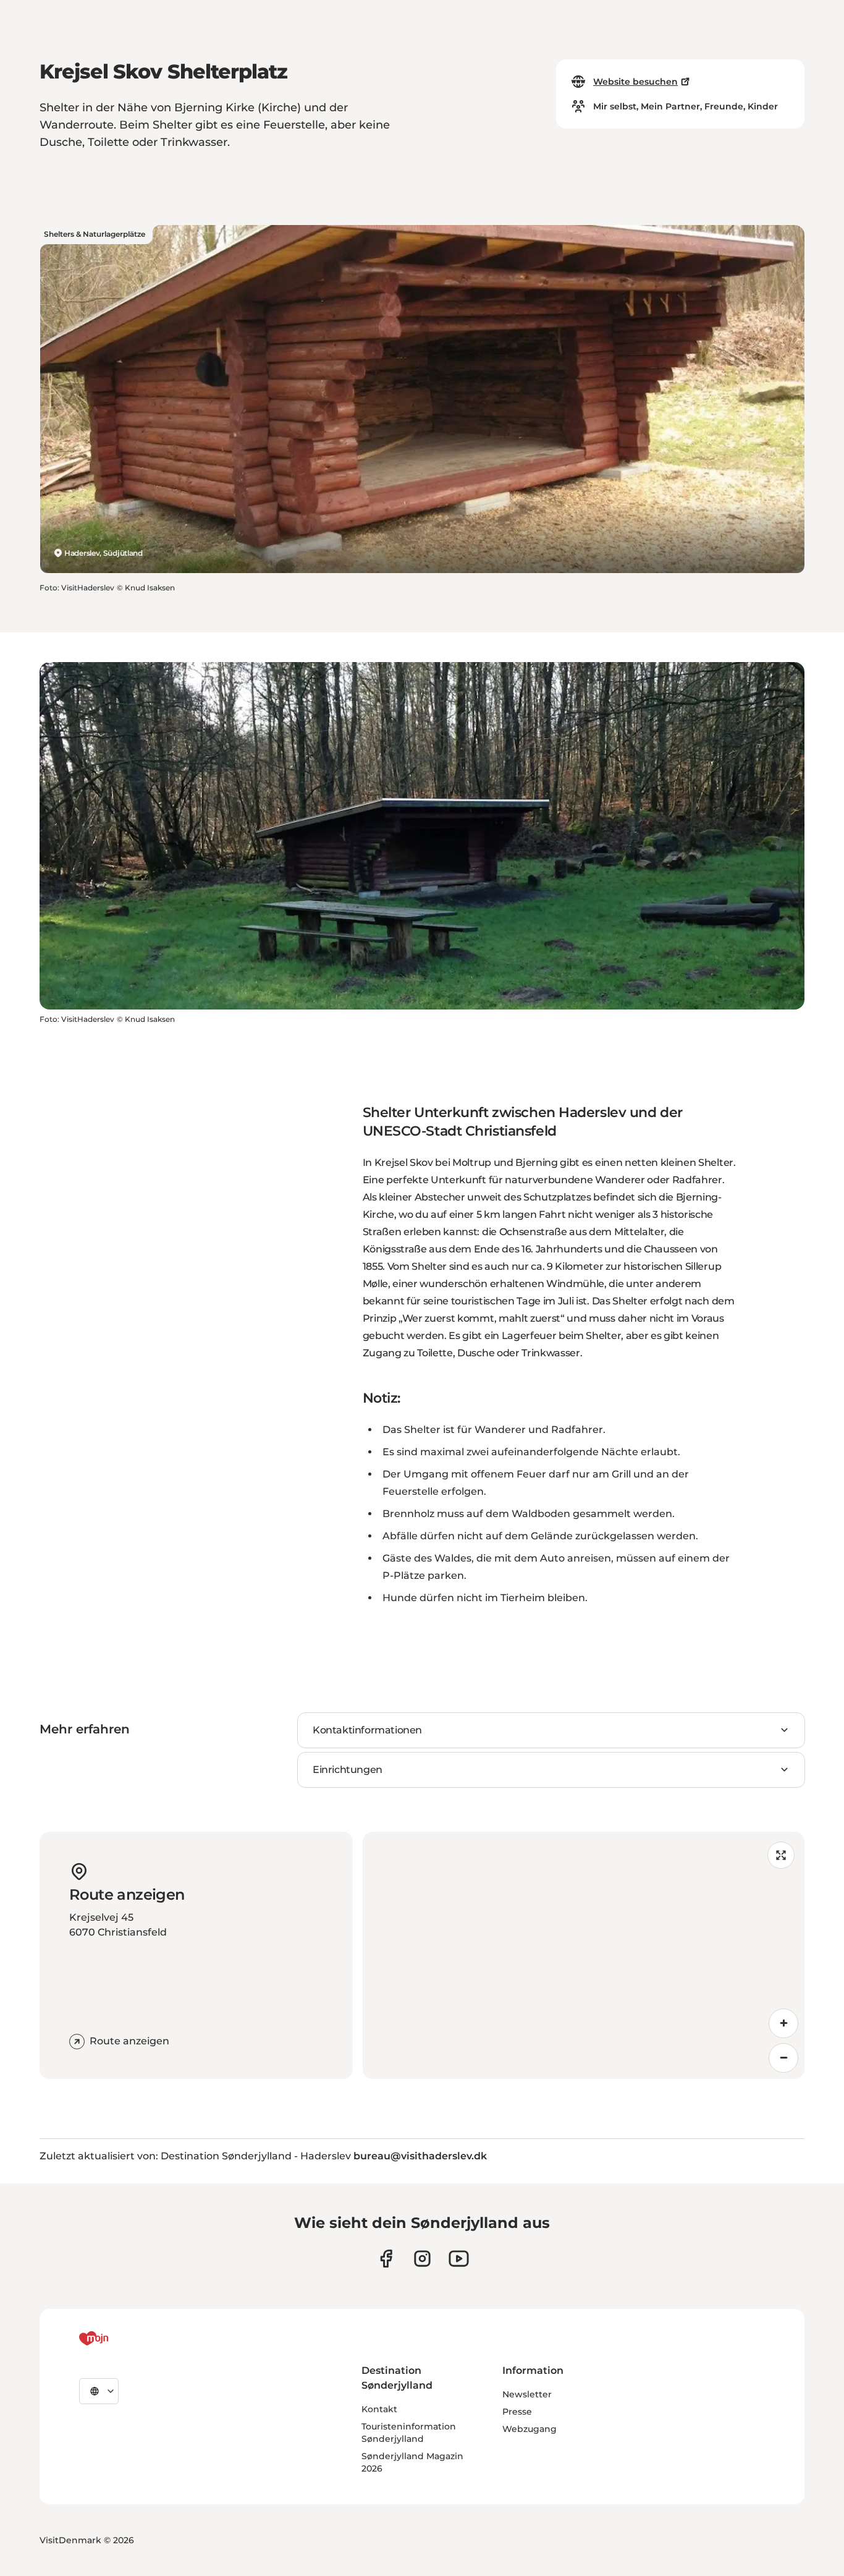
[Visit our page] (422, 2259)
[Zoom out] (783, 2058)
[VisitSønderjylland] (117, 2339)
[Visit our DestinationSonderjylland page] (386, 2259)
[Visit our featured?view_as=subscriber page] (459, 2259)
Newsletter (527, 2394)
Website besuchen (635, 82)
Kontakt (379, 2409)
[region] (584, 1955)
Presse (517, 2412)
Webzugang (530, 2429)
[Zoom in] (783, 2023)
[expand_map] (781, 1855)
